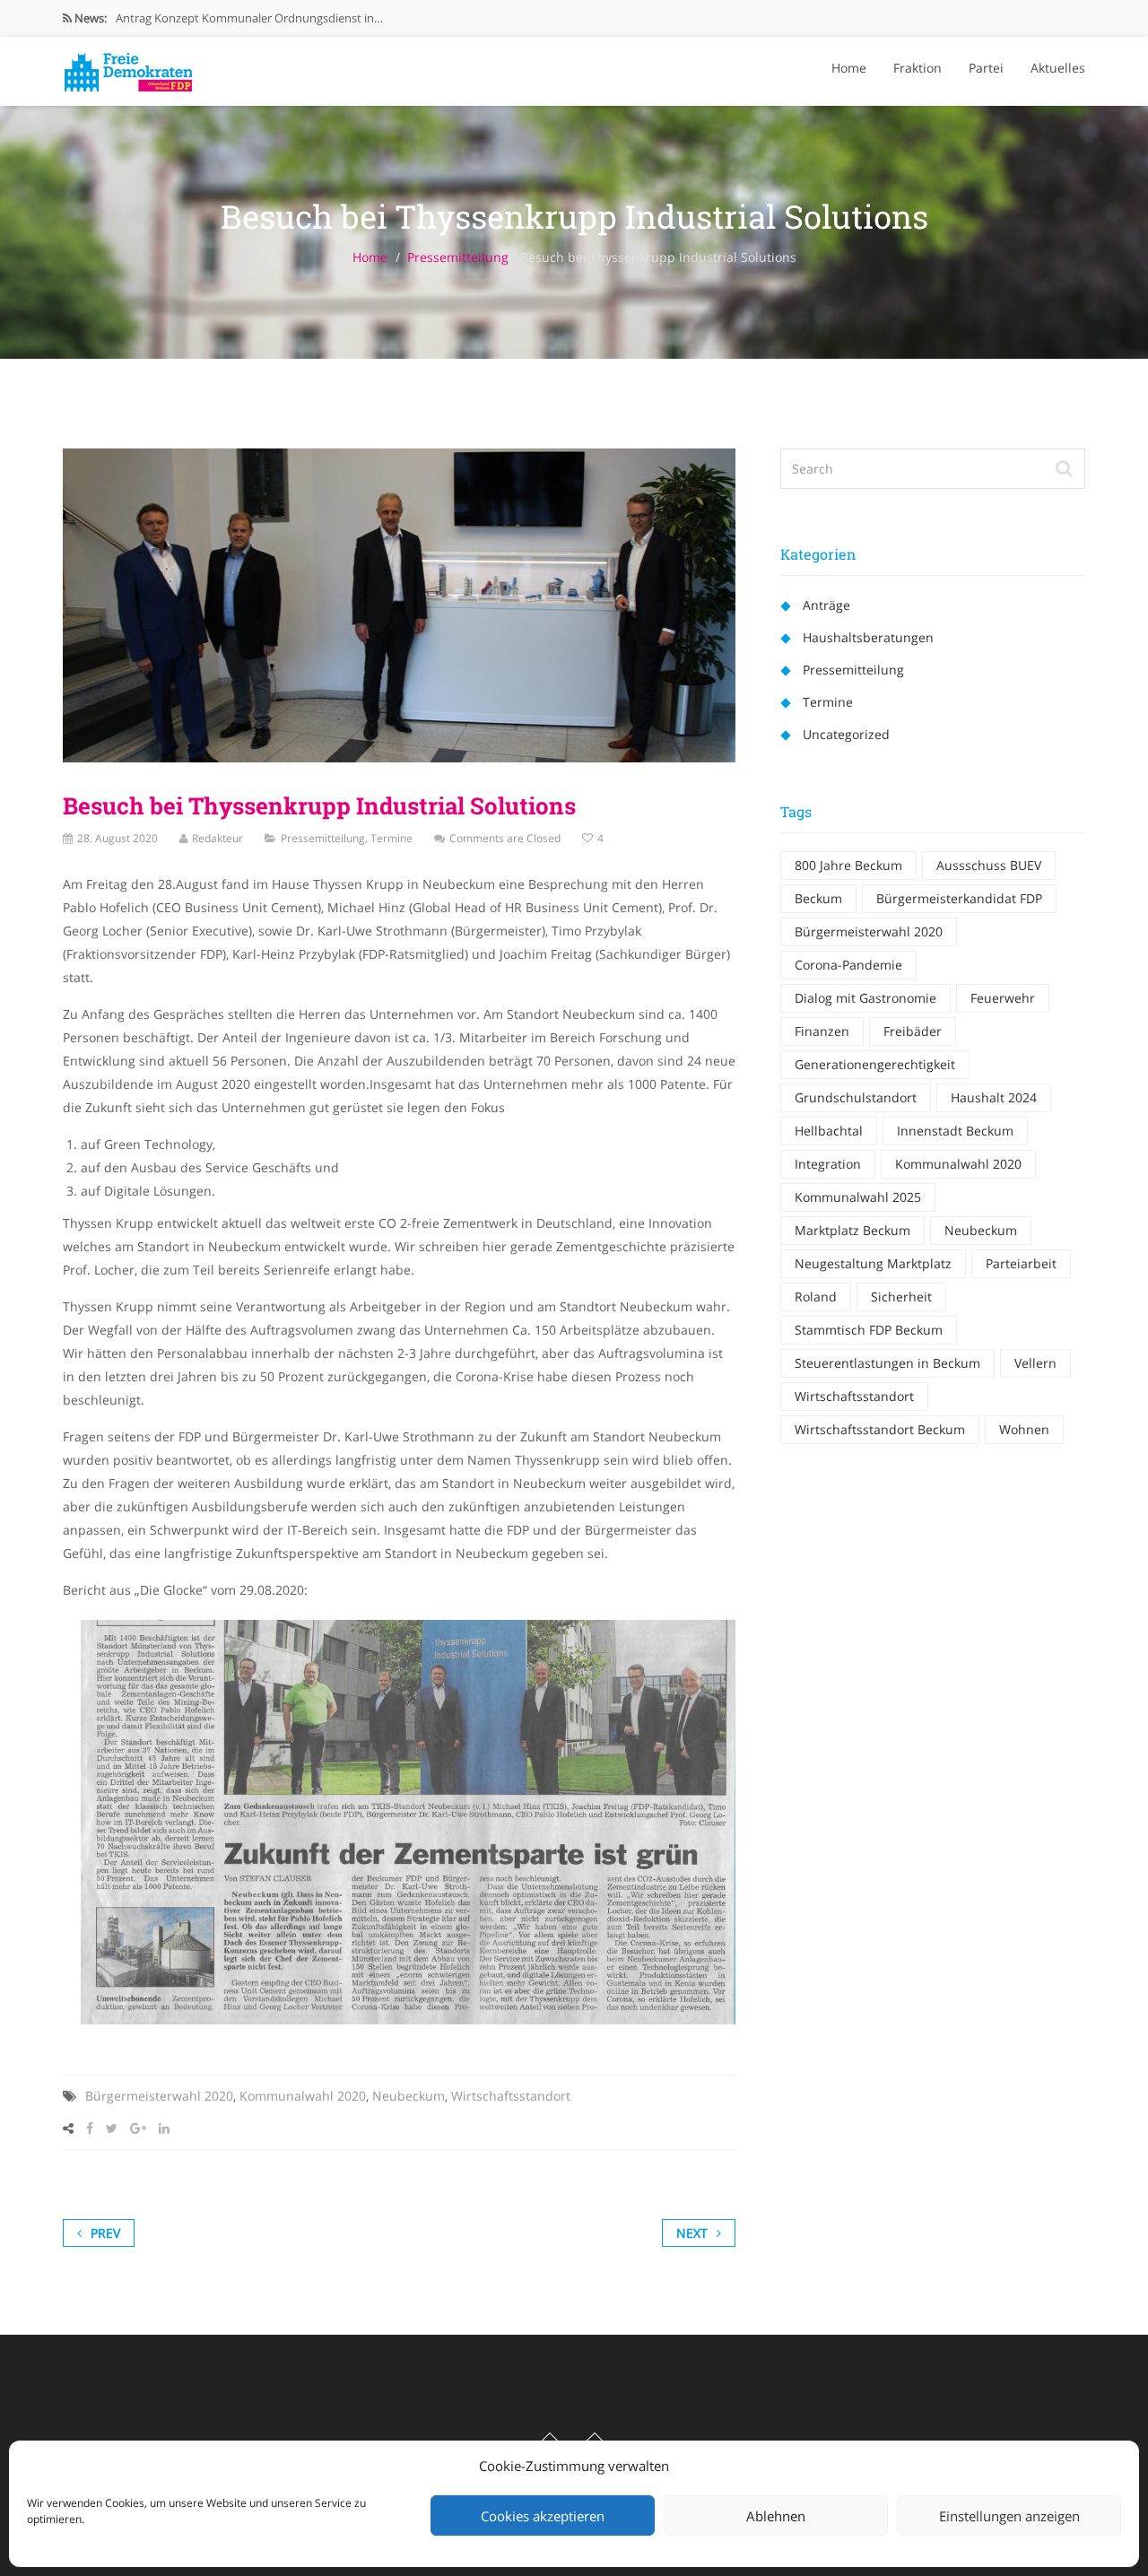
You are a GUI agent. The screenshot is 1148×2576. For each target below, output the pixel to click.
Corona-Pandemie (848, 965)
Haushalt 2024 (994, 1097)
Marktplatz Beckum (852, 1230)
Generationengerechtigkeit (875, 1064)
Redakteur (217, 838)
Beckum (818, 898)
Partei (986, 68)
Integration (828, 1164)
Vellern (1035, 1363)
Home (849, 68)
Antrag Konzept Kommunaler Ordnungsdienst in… (249, 18)
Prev (105, 2233)
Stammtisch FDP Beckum (869, 1330)
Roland (816, 1297)
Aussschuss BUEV (989, 865)
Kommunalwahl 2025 (858, 1197)
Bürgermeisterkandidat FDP (959, 898)
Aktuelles (1058, 68)
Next (692, 2233)
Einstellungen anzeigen (1009, 2516)
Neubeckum (409, 2096)
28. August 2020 (117, 838)
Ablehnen (776, 2516)
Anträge (826, 605)
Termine (391, 838)
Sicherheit (901, 1297)
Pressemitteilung (458, 257)
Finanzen (822, 1031)
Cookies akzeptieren (543, 2516)
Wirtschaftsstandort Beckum (880, 1429)
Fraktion (918, 68)
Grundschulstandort (856, 1097)
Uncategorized (846, 734)
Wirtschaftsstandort (511, 2096)
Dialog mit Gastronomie (865, 998)
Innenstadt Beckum (955, 1131)
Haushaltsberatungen (868, 637)
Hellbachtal (829, 1131)
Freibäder (913, 1031)
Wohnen (1024, 1429)
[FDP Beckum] (128, 67)
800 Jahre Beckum (848, 865)
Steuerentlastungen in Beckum (887, 1363)
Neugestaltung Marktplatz (873, 1263)
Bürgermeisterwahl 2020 (159, 2096)
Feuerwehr (1003, 998)
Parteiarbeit (1021, 1263)
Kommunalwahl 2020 (303, 2096)
